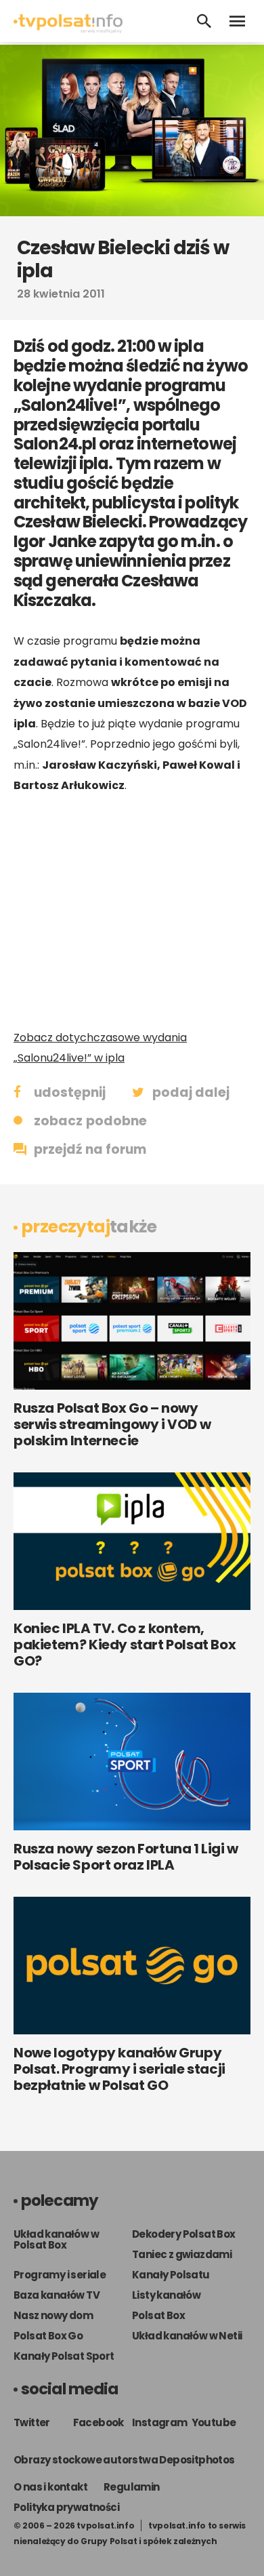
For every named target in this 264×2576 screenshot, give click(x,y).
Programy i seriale (60, 2275)
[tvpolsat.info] (68, 29)
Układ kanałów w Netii (187, 2336)
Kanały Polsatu (171, 2275)
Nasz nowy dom (53, 2315)
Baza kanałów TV (57, 2295)
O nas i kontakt (50, 2487)
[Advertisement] (132, 912)
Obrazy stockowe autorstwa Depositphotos (124, 2460)
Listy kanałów (166, 2295)
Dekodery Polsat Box (184, 2234)
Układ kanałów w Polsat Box (56, 2239)
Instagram (160, 2422)
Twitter (32, 2422)
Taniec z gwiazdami (182, 2254)
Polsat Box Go (48, 2336)
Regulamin (132, 2487)
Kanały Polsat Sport (64, 2356)
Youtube (214, 2422)
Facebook (98, 2422)
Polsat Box (158, 2315)
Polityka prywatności (66, 2507)
